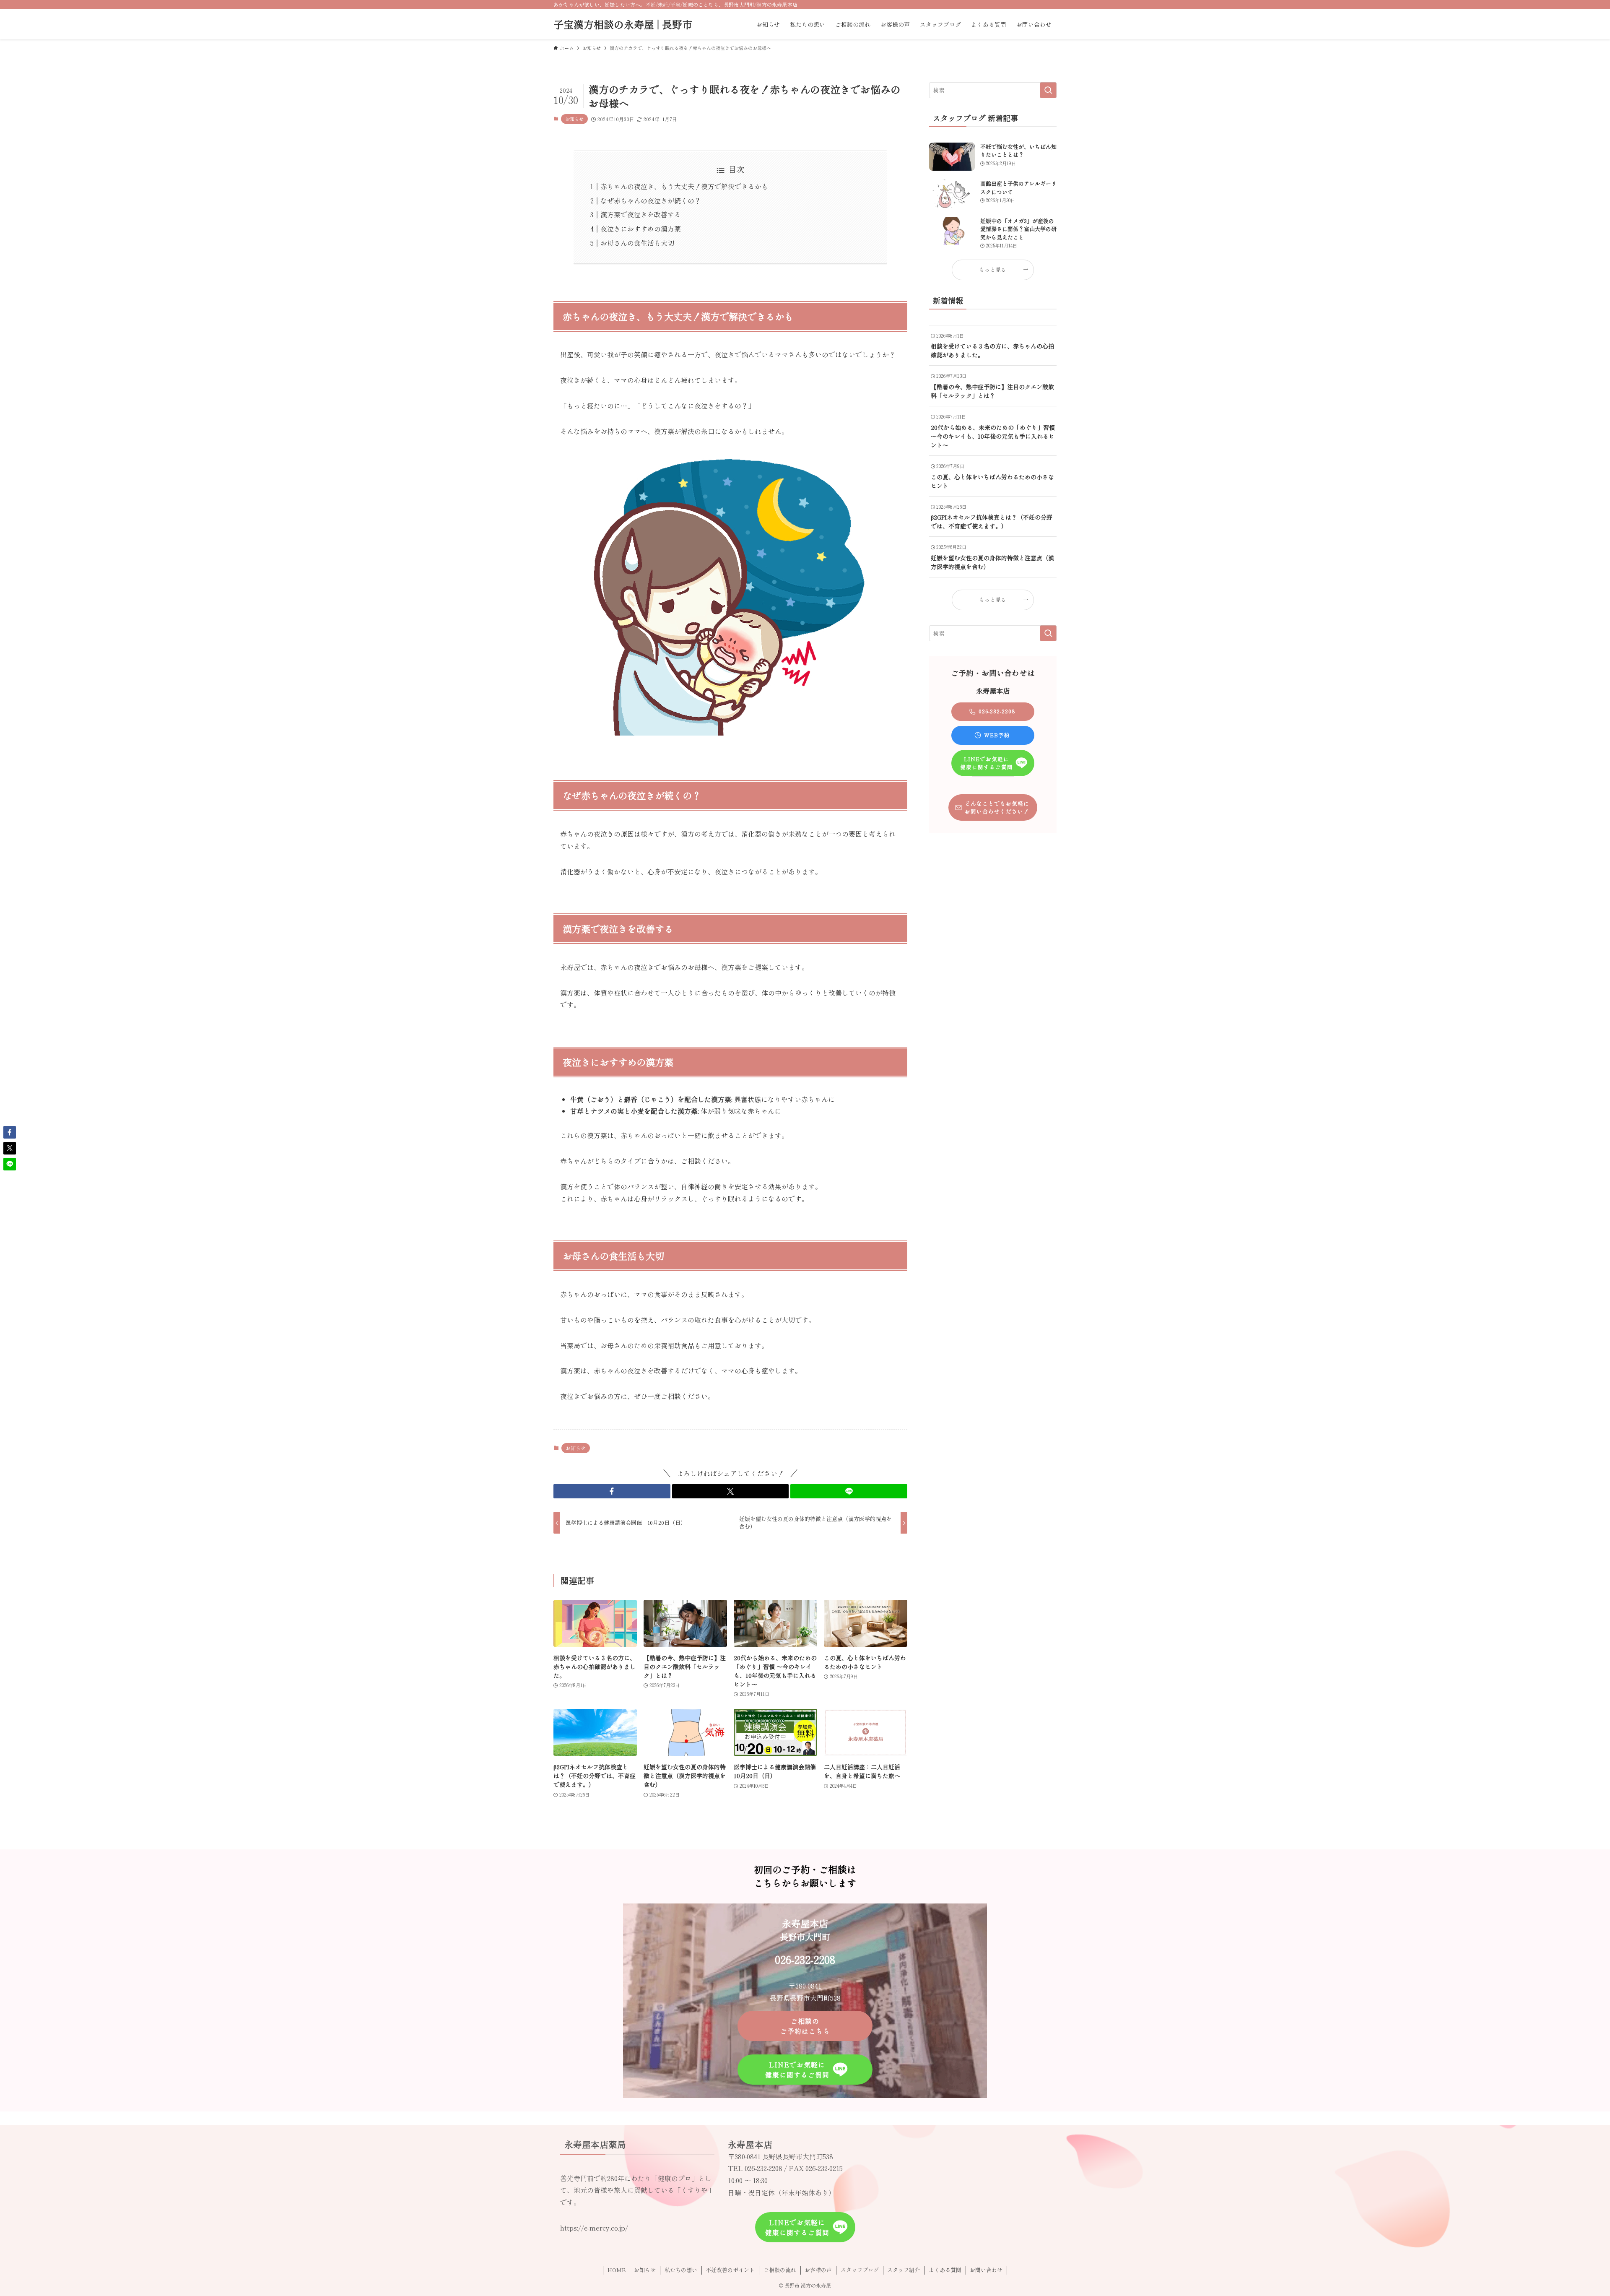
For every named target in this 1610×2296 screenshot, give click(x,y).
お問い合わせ (986, 2270)
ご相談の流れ (780, 2270)
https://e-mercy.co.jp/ (594, 2228)
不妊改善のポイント (730, 2270)
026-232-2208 (763, 2168)
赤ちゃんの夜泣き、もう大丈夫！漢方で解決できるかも (684, 186)
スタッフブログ (860, 2270)
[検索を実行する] (1048, 90)
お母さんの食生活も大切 (637, 243)
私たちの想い (681, 2270)
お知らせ (574, 119)
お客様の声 (818, 2270)
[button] (612, 1491)
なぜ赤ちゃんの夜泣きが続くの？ (651, 200)
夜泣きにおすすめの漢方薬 (641, 229)
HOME (617, 2270)
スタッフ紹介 (904, 2270)
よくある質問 (945, 2270)
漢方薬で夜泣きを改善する (641, 214)
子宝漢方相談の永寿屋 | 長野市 (623, 24)
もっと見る (993, 269)
